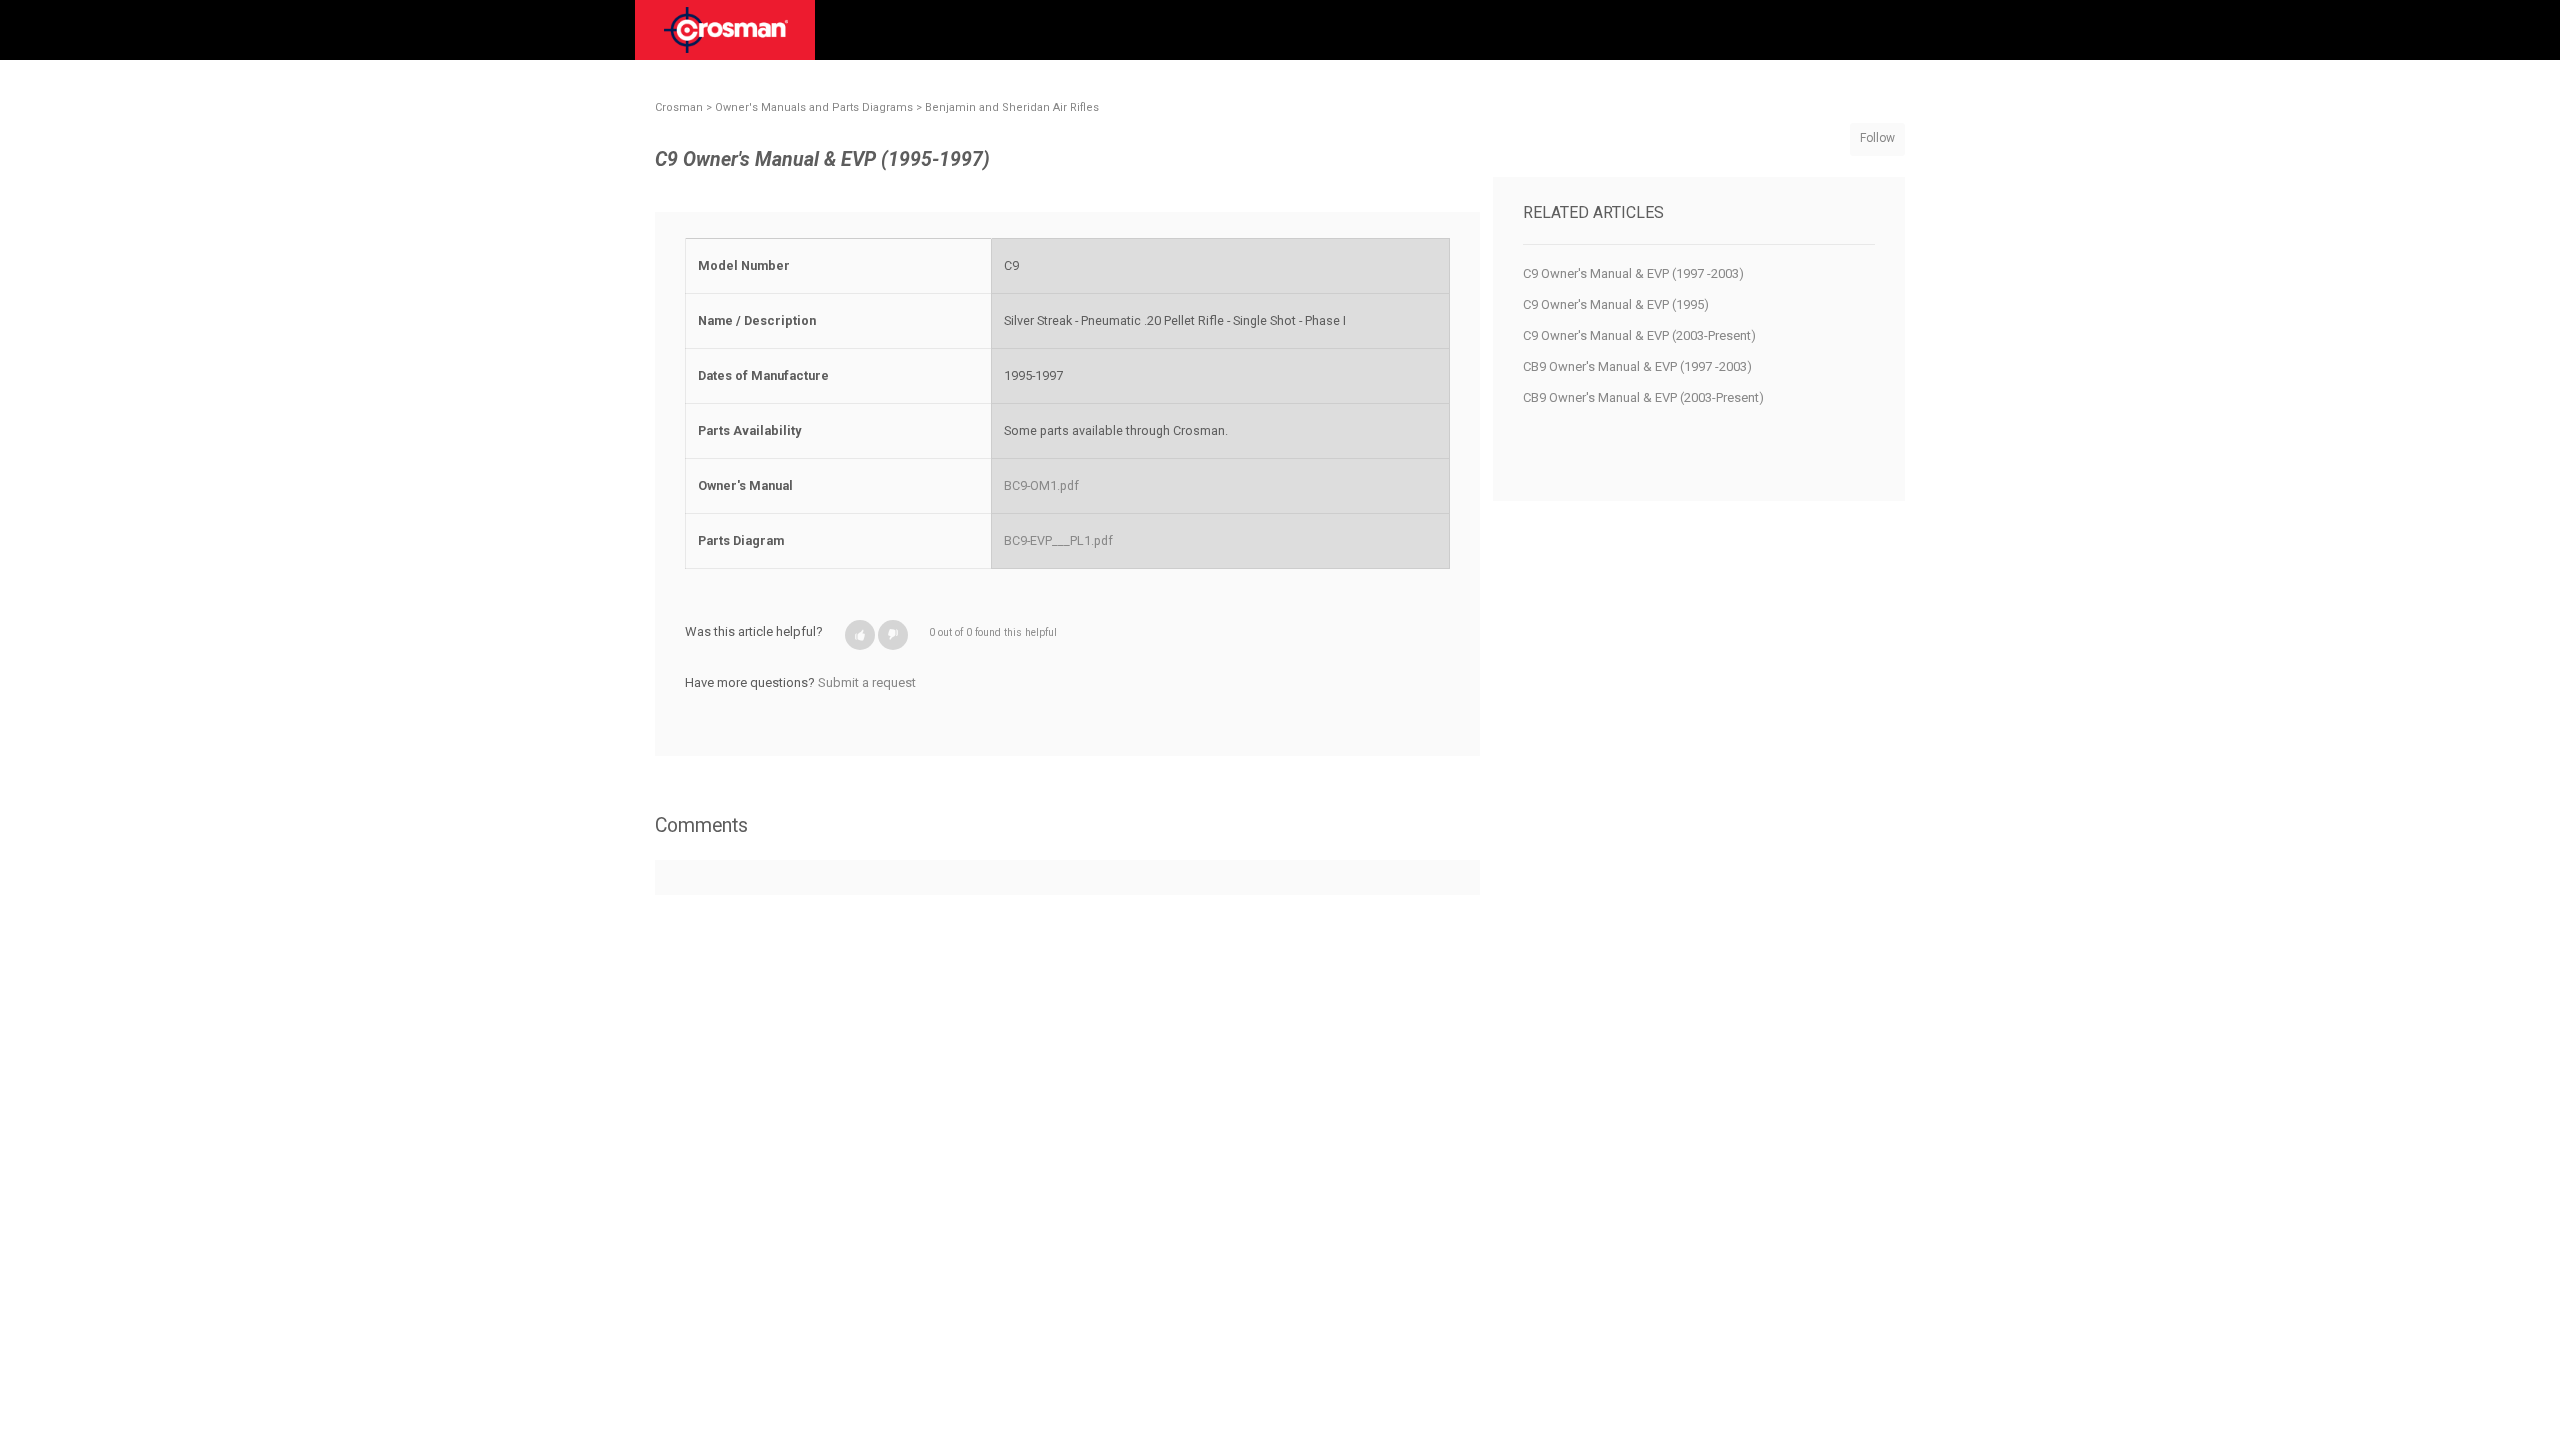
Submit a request (867, 682)
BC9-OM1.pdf (1041, 485)
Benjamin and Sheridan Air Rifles (1012, 107)
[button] (860, 635)
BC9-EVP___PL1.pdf (1058, 540)
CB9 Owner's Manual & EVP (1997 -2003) (1637, 366)
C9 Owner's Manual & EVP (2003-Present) (1639, 335)
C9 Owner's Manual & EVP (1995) (1616, 304)
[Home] (726, 37)
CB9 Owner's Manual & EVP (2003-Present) (1643, 397)
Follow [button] (1877, 138)
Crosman (679, 107)
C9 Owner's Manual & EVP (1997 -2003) (1633, 273)
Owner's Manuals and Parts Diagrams (814, 107)
